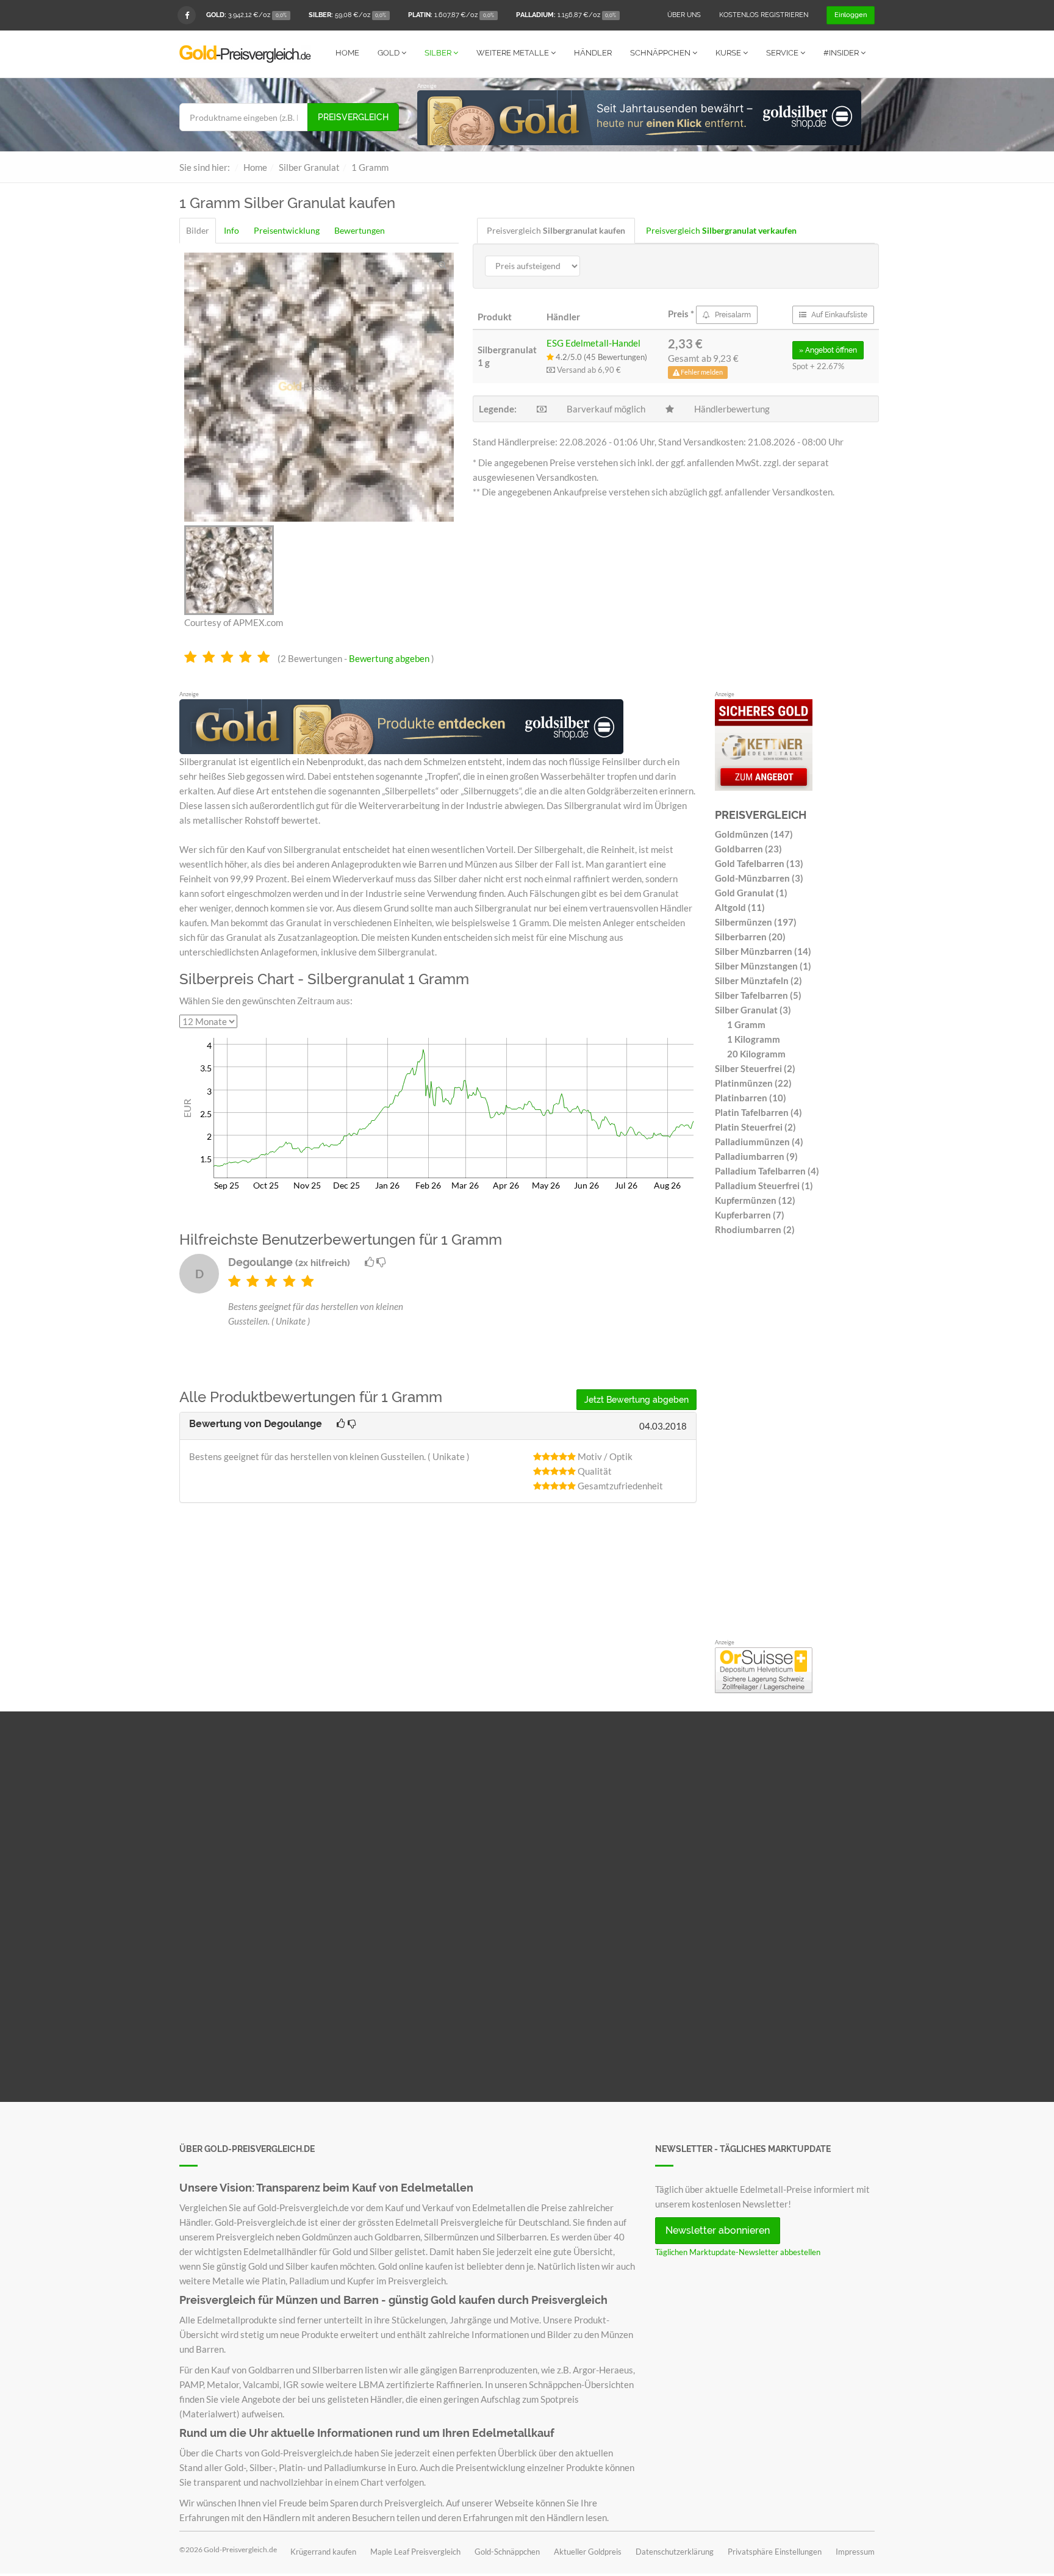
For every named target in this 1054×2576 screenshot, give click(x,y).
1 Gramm (746, 1024)
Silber (439, 53)
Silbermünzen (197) (756, 922)
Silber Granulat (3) (753, 1010)
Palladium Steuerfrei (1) (764, 1185)
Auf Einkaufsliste (838, 315)
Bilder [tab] (198, 230)
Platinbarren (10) (751, 1098)
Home (347, 53)
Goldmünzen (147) (754, 834)
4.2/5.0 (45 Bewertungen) (600, 357)
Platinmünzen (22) (753, 1083)
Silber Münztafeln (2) (758, 980)
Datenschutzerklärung (675, 2552)
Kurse (729, 53)
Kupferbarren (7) (750, 1215)
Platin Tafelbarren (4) (758, 1112)
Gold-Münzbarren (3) (759, 878)
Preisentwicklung (287, 230)
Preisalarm (732, 315)
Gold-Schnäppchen (507, 2552)
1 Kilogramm (754, 1039)
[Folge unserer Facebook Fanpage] (187, 15)
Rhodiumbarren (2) (755, 1229)
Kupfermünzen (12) (755, 1200)
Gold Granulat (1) (751, 893)
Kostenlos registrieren (764, 15)
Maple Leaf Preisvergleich (415, 2552)
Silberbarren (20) (750, 937)
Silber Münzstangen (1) (763, 966)
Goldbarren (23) (748, 849)
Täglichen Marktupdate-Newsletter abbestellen (738, 2252)
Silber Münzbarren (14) (763, 951)
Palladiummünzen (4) (759, 1142)
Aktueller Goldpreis (588, 2552)
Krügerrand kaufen (323, 2552)
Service (783, 53)
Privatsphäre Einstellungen (775, 2552)
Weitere (513, 53)
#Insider (842, 53)
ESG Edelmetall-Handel (593, 343)
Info (231, 230)
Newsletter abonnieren (718, 2230)
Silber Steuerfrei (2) (755, 1068)
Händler (593, 53)
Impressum (855, 2552)
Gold (389, 53)
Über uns (684, 15)
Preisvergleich (353, 117)
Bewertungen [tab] (360, 230)
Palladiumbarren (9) (756, 1156)
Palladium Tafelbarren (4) (767, 1171)
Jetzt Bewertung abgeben (636, 1400)
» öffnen (828, 350)
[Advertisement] (795, 1441)
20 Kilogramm (756, 1054)
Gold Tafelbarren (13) (759, 863)
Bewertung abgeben (389, 658)
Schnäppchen (661, 53)
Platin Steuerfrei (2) (755, 1127)
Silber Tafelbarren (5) (758, 995)
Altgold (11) (740, 907)
